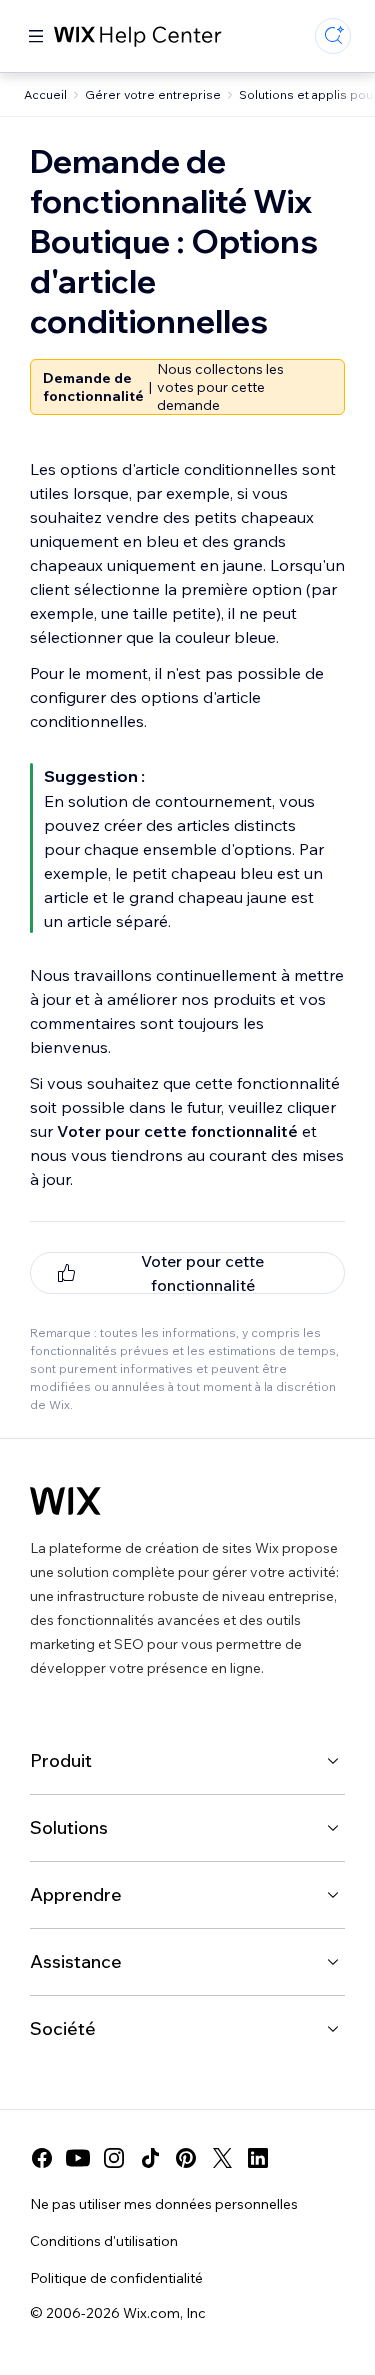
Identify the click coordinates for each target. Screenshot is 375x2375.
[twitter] (222, 2158)
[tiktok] (150, 2158)
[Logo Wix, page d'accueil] (65, 1501)
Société (63, 2028)
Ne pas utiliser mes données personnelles (164, 2204)
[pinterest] (186, 2158)
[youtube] (78, 2158)
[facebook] (42, 2158)
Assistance (76, 1961)
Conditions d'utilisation (104, 2241)
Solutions (69, 1827)
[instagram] (114, 2158)
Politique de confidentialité (116, 2278)
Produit (61, 1760)
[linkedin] (258, 2158)
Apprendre (76, 1894)
